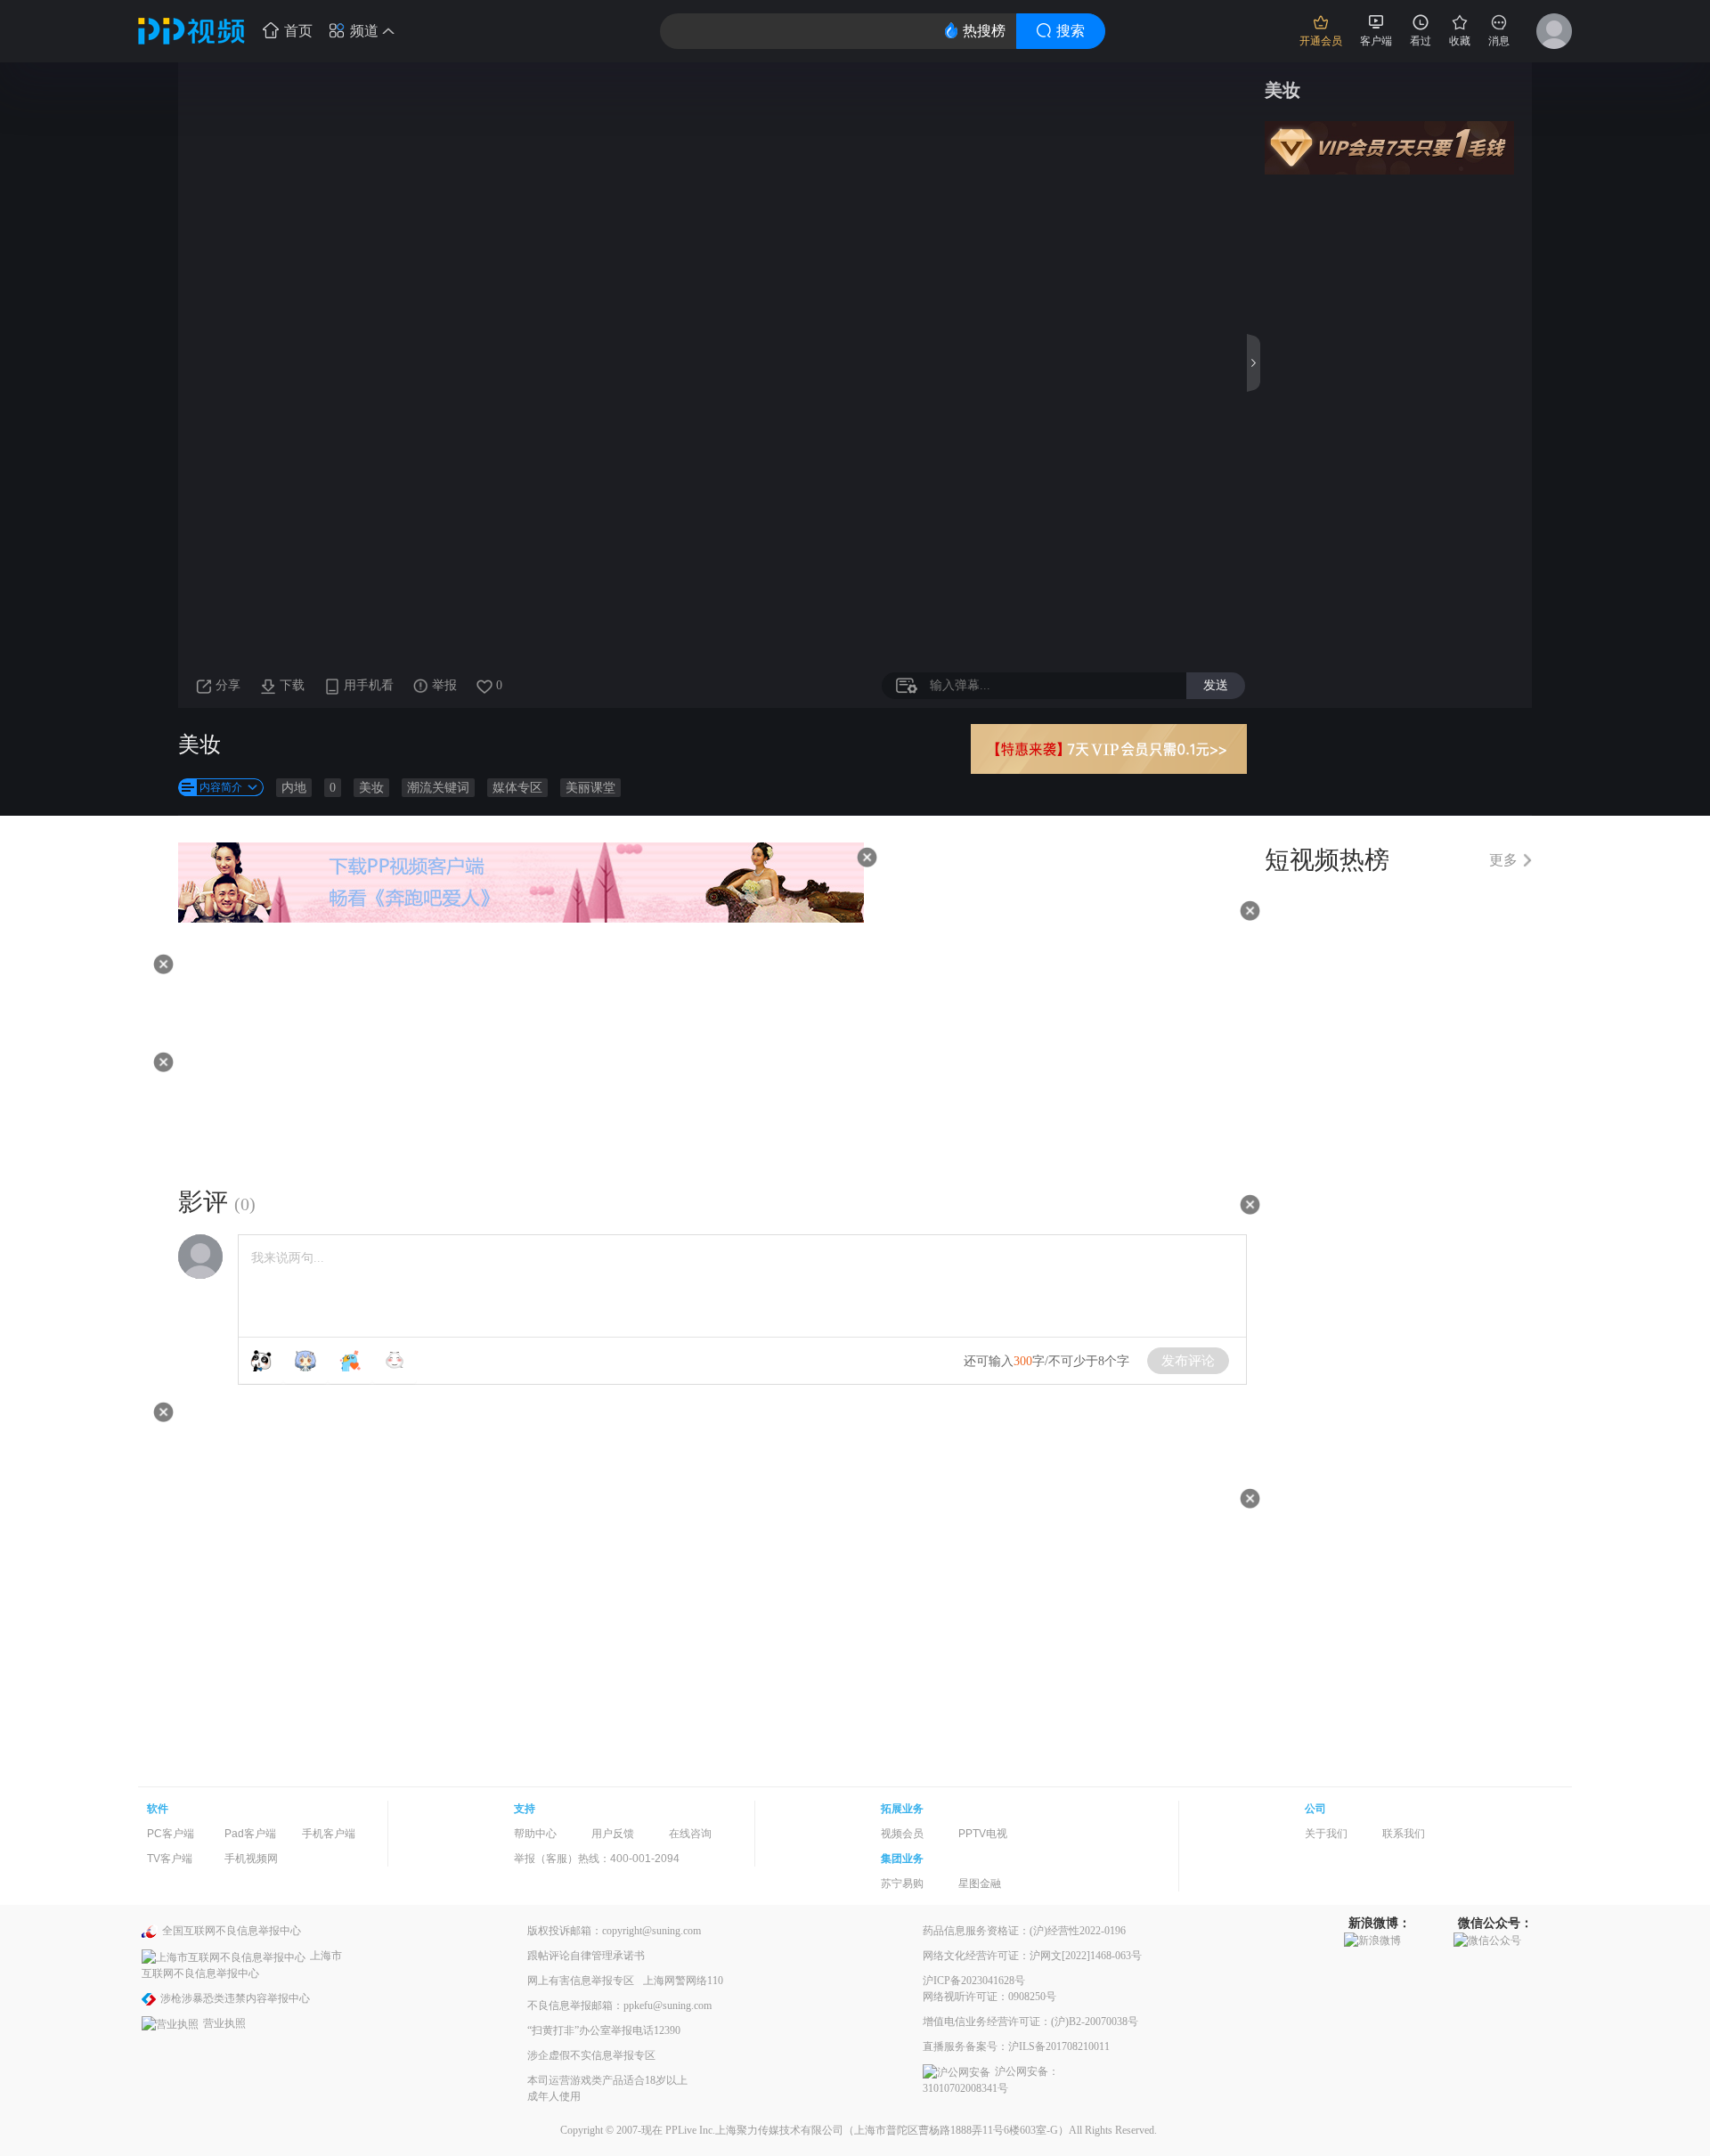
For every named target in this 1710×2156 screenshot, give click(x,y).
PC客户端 (171, 1834)
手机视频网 (251, 1859)
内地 (294, 788)
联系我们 (1404, 1834)
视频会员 (902, 1834)
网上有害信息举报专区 (581, 1981)
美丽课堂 (590, 788)
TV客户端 (170, 1859)
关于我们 (1326, 1834)
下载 (292, 685)
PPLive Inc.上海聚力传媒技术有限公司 (754, 2130)
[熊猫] (261, 1361)
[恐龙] (350, 1361)
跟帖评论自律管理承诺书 (586, 1956)
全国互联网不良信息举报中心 (232, 1931)
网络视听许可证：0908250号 (989, 1997)
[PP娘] (305, 1361)
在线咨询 (690, 1834)
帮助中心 (535, 1834)
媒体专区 (517, 788)
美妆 (371, 788)
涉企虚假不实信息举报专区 (591, 2055)
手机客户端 (329, 1834)
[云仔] (395, 1361)
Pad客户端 (250, 1834)
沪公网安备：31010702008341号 (991, 2080)
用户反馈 (613, 1834)
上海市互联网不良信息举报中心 (242, 1964)
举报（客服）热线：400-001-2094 (597, 1859)
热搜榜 (984, 31)
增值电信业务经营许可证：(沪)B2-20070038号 (1030, 2022)
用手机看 (369, 685)
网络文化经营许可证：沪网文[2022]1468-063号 (1032, 1956)
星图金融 (980, 1883)
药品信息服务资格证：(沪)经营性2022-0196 (1024, 1931)
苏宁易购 (902, 1883)
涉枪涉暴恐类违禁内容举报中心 (235, 1998)
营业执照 (224, 2023)
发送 (1216, 685)
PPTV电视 (983, 1834)
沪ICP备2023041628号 (974, 1981)
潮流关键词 (438, 788)
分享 (228, 685)
